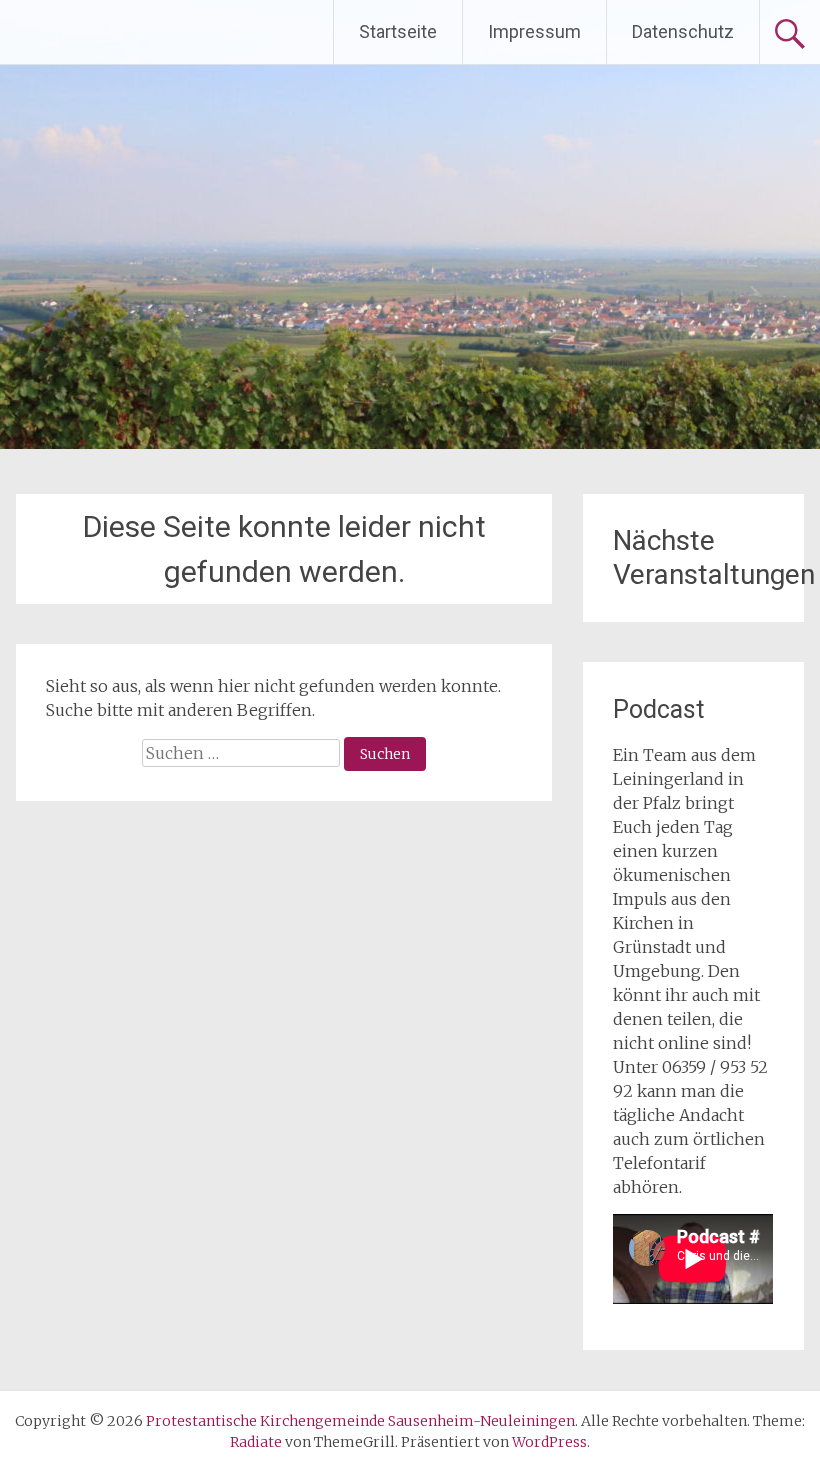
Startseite (398, 31)
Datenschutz (683, 31)
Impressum (534, 31)
